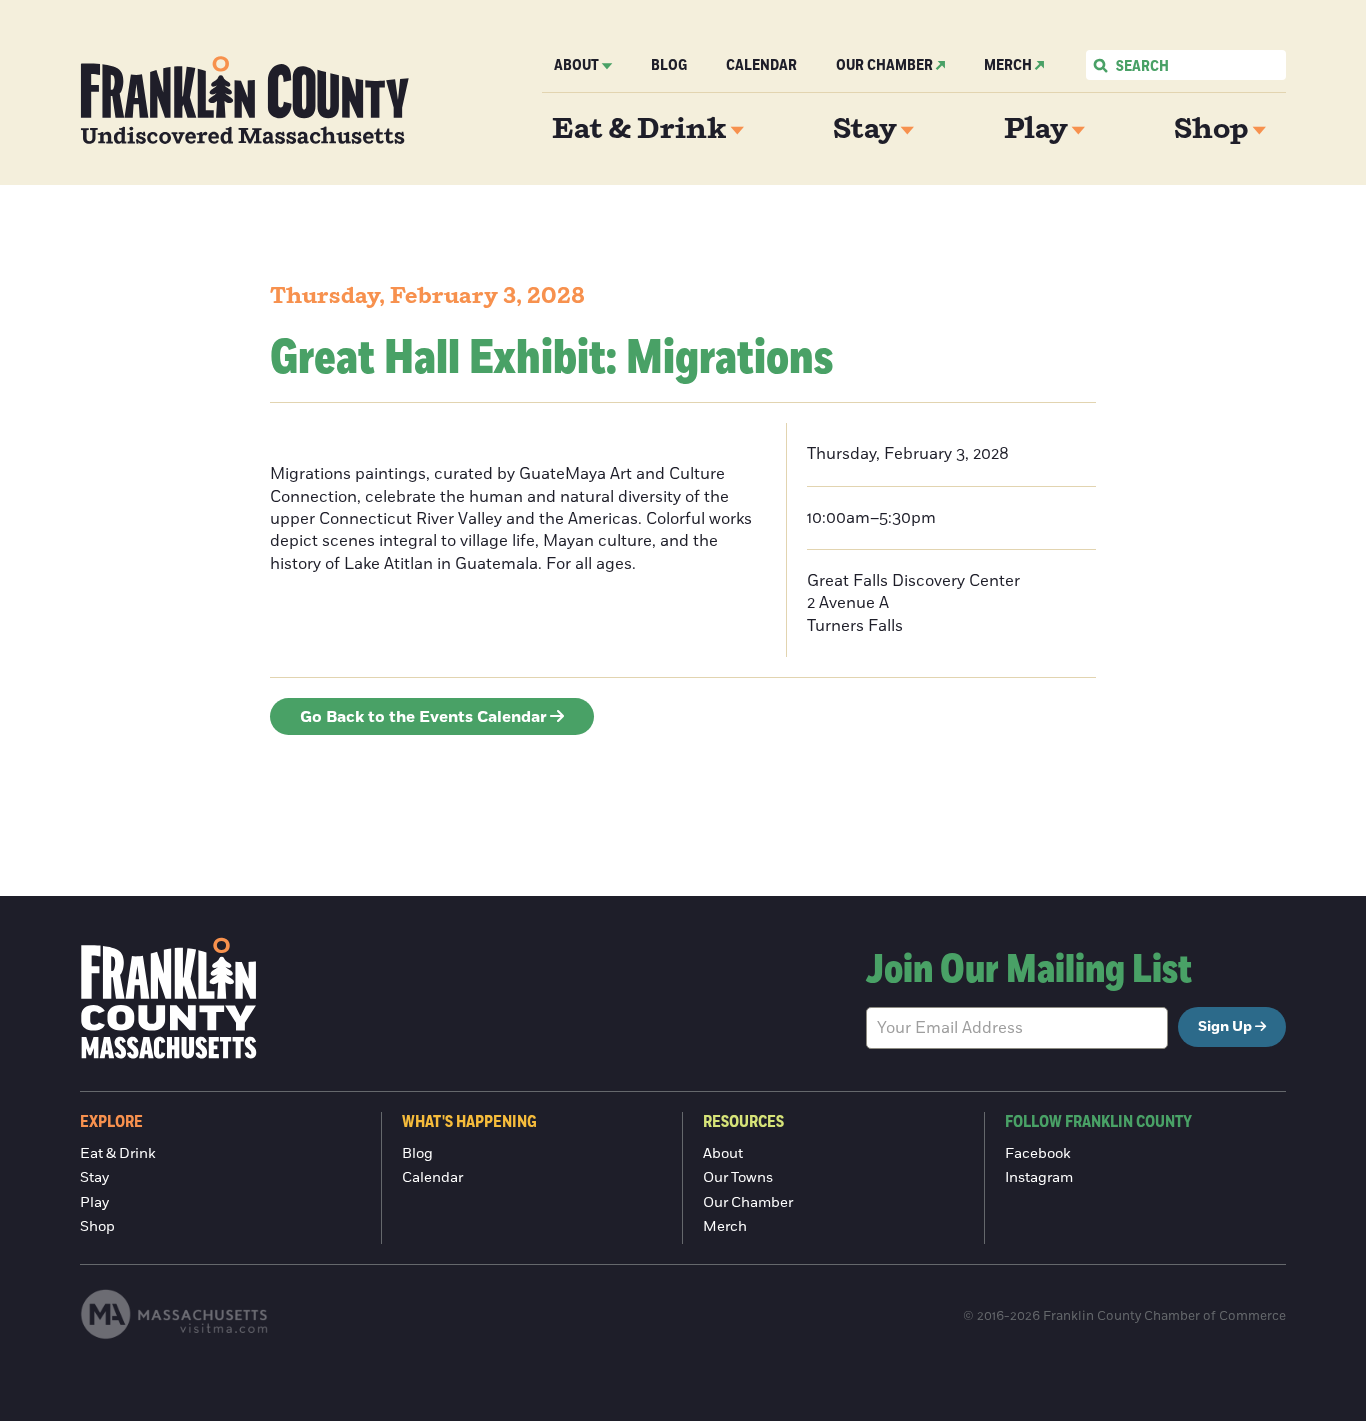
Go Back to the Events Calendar (423, 717)
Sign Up (1225, 1027)
